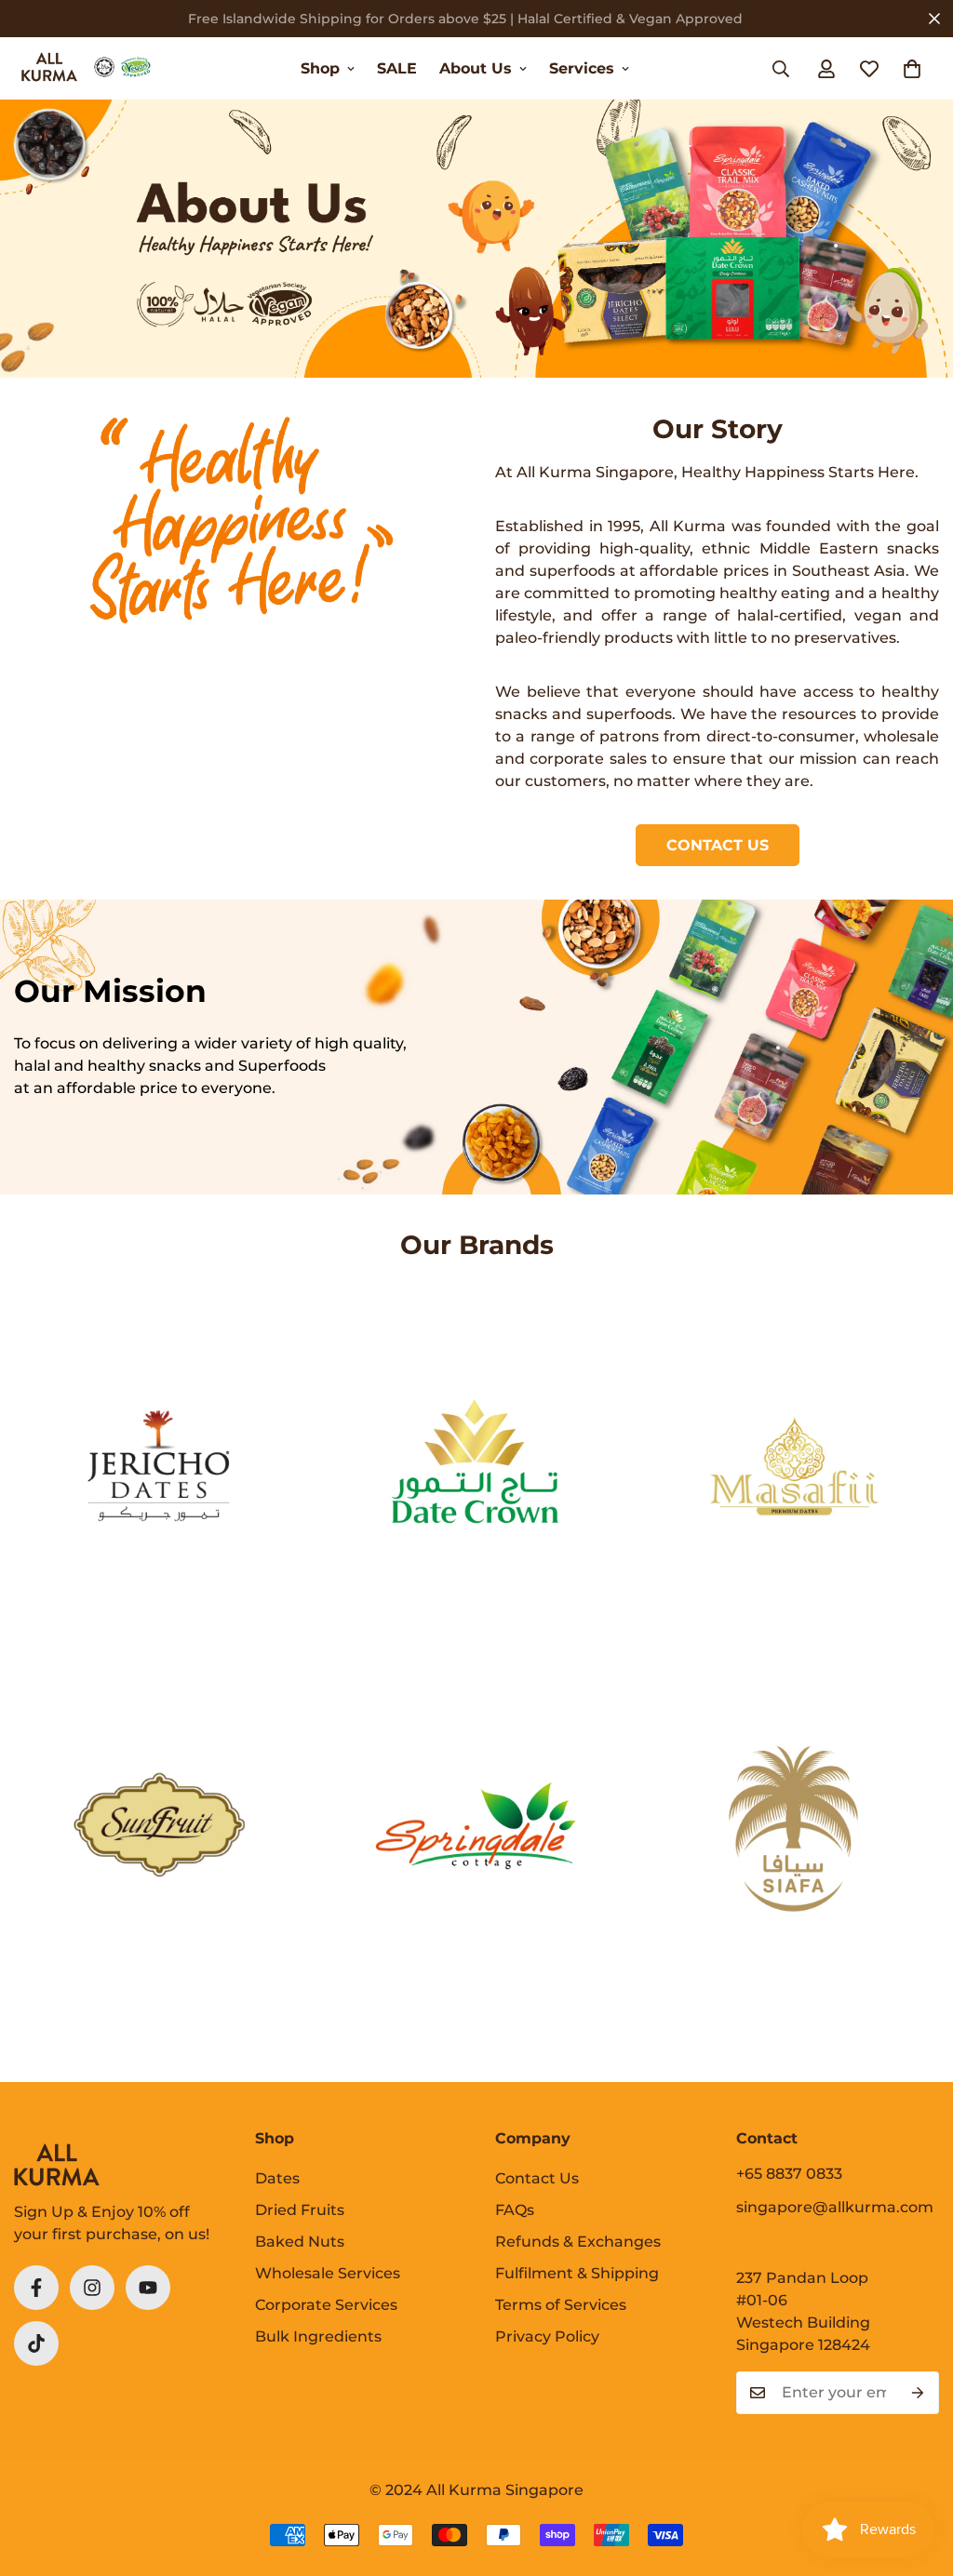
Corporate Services (326, 2305)
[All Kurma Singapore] (86, 68)
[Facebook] (36, 2288)
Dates (277, 2178)
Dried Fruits (300, 2210)
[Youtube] (148, 2288)
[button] (912, 69)
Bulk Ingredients (318, 2336)
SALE (397, 68)
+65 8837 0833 (789, 2174)
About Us (476, 68)
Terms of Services (561, 2305)
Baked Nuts (300, 2242)
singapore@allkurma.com (835, 2207)
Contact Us (537, 2178)
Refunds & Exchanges (578, 2242)
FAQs (515, 2210)
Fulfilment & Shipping (577, 2273)
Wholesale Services (328, 2273)
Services (582, 68)
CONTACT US (718, 845)
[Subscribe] (918, 2393)
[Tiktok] (36, 2343)
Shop (320, 68)
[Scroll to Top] (917, 2475)
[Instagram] (92, 2288)
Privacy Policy (547, 2336)
